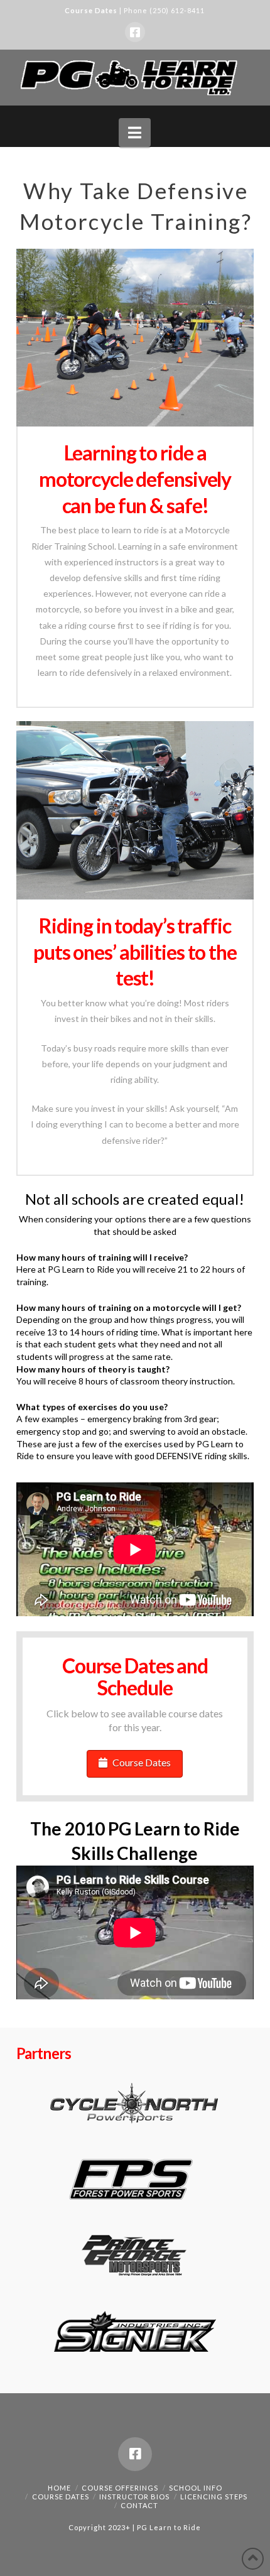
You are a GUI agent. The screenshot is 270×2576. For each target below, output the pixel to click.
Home (59, 2488)
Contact (139, 2505)
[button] (135, 133)
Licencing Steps (214, 2497)
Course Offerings (120, 2488)
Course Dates (91, 10)
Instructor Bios (134, 2497)
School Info (196, 2488)
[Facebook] (135, 32)
